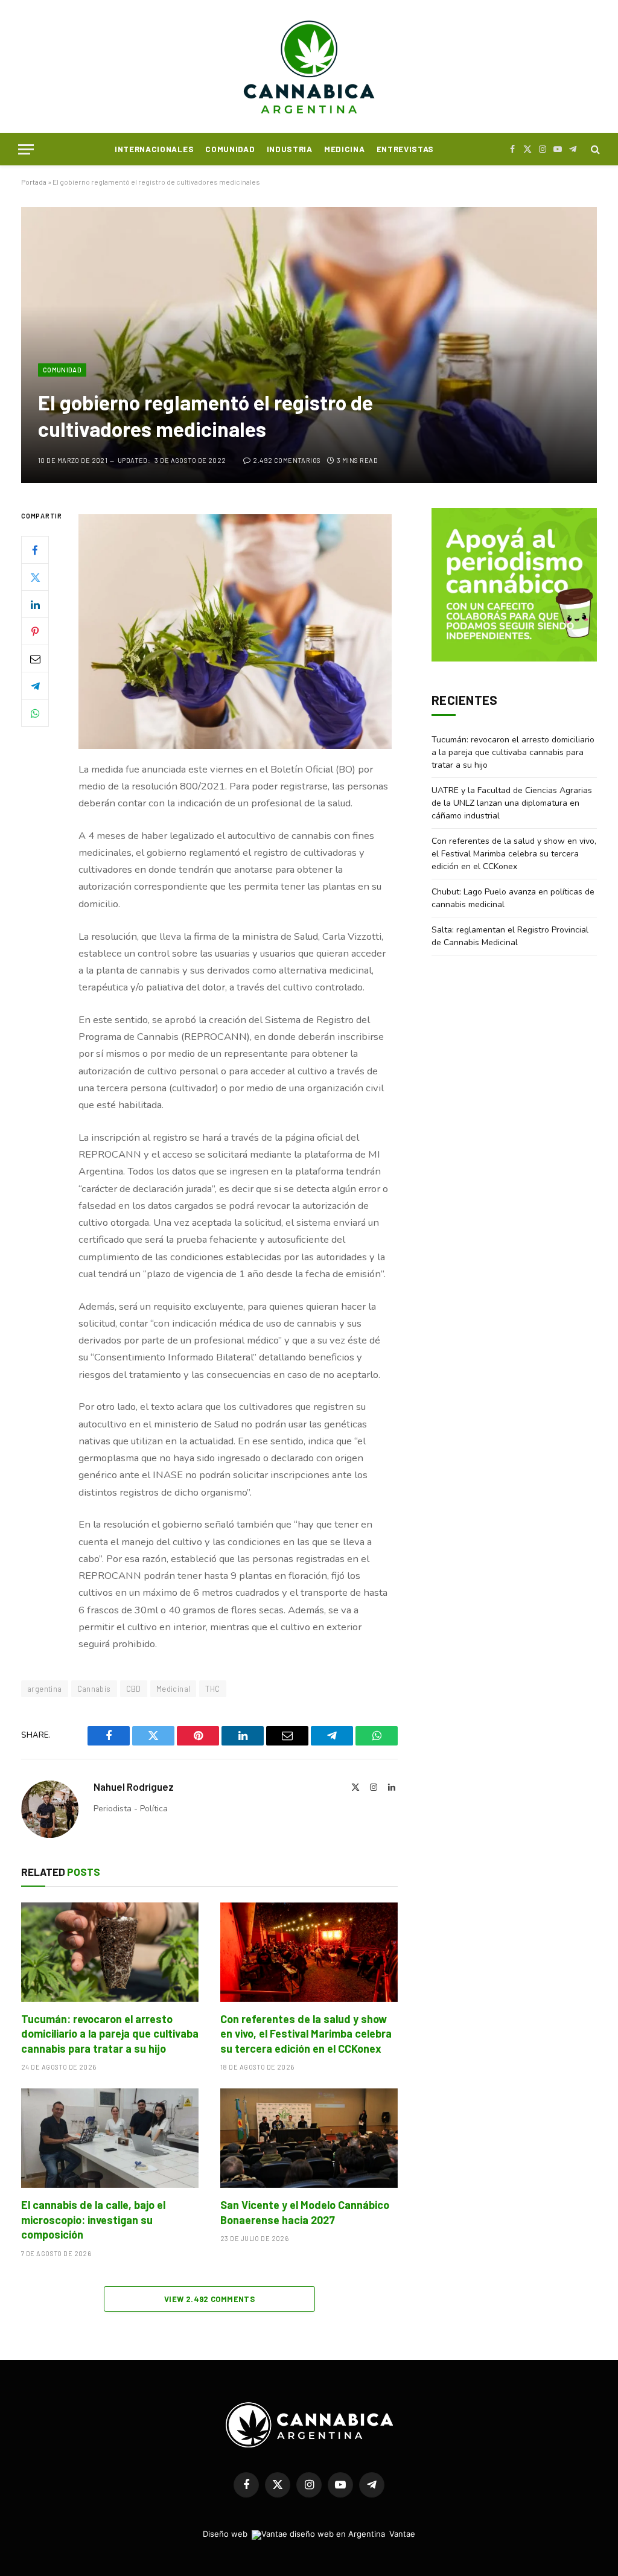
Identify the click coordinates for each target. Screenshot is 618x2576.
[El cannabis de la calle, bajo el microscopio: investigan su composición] (110, 2138)
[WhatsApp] (35, 713)
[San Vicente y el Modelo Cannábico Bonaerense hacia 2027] (309, 2138)
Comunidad (230, 149)
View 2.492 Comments (209, 2299)
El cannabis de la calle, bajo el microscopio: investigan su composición (93, 2220)
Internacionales (154, 149)
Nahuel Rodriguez (134, 1787)
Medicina (344, 149)
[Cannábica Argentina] (309, 66)
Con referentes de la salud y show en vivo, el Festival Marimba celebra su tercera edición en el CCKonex (306, 2034)
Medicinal (174, 1689)
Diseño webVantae (309, 2534)
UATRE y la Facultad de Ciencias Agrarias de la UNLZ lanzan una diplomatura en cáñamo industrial (512, 803)
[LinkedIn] (35, 604)
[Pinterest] (35, 631)
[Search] (594, 149)
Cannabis (94, 1689)
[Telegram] (35, 686)
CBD (134, 1689)
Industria (290, 149)
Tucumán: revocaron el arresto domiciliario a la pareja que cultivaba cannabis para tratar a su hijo (110, 2034)
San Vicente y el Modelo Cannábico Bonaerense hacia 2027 (305, 2212)
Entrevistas (405, 149)
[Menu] (26, 149)
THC (212, 1689)
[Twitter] (35, 577)
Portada (34, 182)
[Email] (35, 658)
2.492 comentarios (287, 460)
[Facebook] (35, 550)
